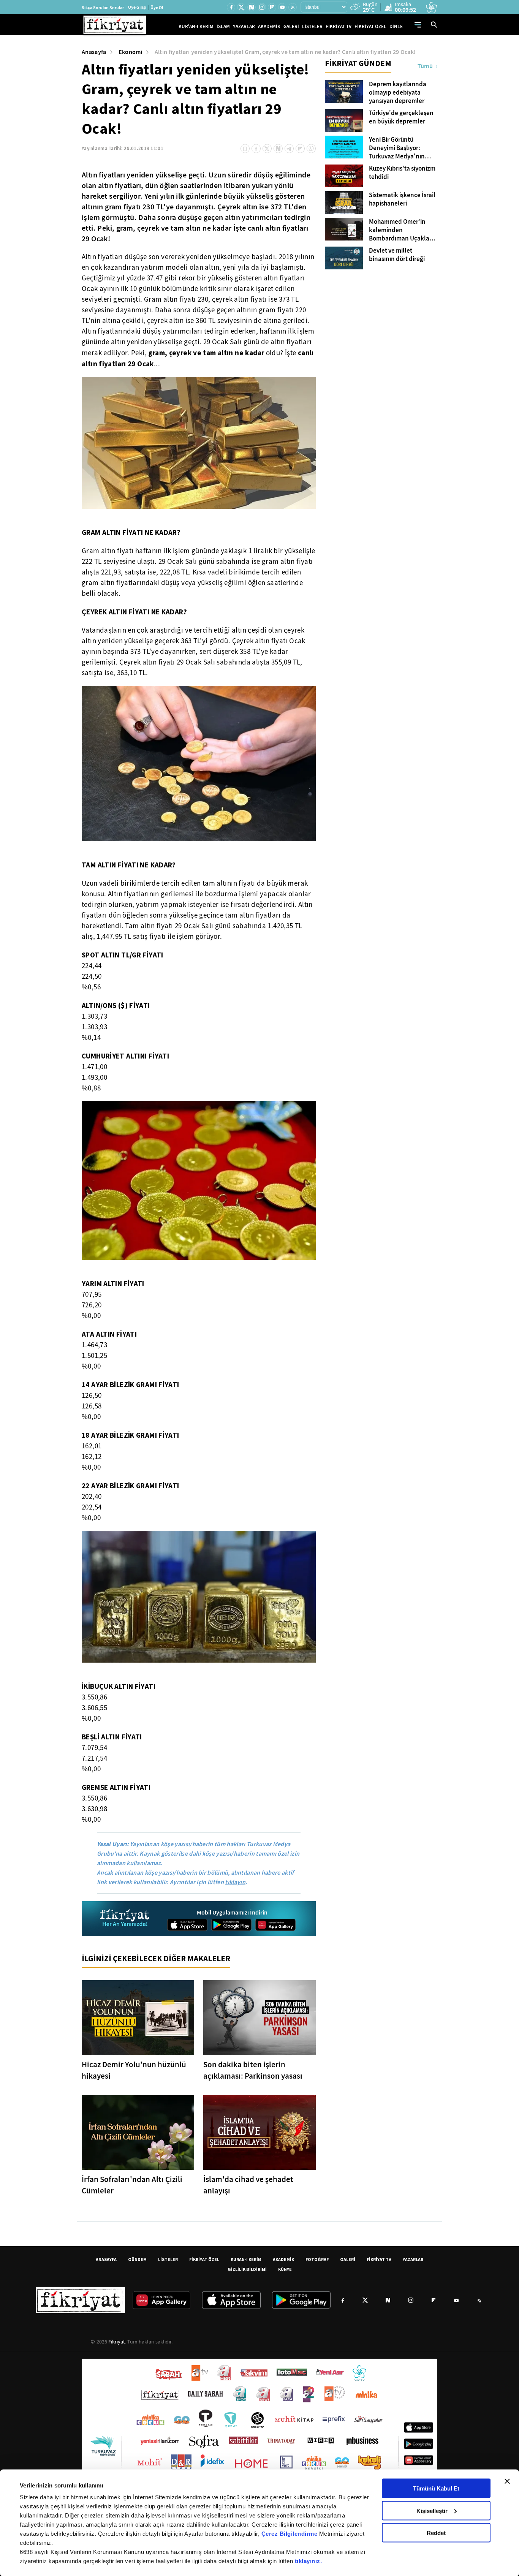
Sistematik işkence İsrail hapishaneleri (402, 199)
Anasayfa (94, 52)
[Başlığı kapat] (507, 2481)
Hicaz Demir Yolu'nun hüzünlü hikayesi (134, 2070)
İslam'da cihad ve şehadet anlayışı (248, 2185)
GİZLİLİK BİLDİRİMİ (247, 2269)
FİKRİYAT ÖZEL (370, 26)
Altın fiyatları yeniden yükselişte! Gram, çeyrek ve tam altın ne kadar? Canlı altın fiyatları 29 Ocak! (285, 52)
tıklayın (235, 1882)
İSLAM (223, 26)
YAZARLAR (244, 26)
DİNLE (396, 26)
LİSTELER (312, 26)
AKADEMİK (269, 26)
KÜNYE (285, 2269)
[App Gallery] (275, 1925)
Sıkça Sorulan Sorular (103, 8)
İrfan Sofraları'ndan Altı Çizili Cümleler (132, 2185)
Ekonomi (131, 52)
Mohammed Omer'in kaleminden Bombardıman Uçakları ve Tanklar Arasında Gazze (401, 230)
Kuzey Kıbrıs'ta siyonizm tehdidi (402, 173)
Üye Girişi (137, 7)
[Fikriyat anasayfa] (125, 1919)
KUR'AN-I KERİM (196, 26)
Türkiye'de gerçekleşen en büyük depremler (401, 117)
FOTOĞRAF (317, 2259)
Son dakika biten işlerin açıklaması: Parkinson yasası (253, 2070)
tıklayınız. (309, 2561)
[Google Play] (231, 1925)
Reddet (436, 2533)
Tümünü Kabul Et (436, 2488)
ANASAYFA (106, 2259)
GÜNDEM (137, 2259)
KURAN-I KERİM (246, 2259)
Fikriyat (117, 2342)
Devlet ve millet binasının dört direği (397, 255)
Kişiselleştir (432, 2510)
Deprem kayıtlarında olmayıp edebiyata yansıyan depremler (398, 93)
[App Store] (187, 1925)
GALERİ (291, 26)
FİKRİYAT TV (339, 26)
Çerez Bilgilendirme (290, 2534)
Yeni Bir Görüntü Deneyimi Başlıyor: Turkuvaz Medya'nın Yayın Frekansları (397, 148)
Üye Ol (157, 8)
